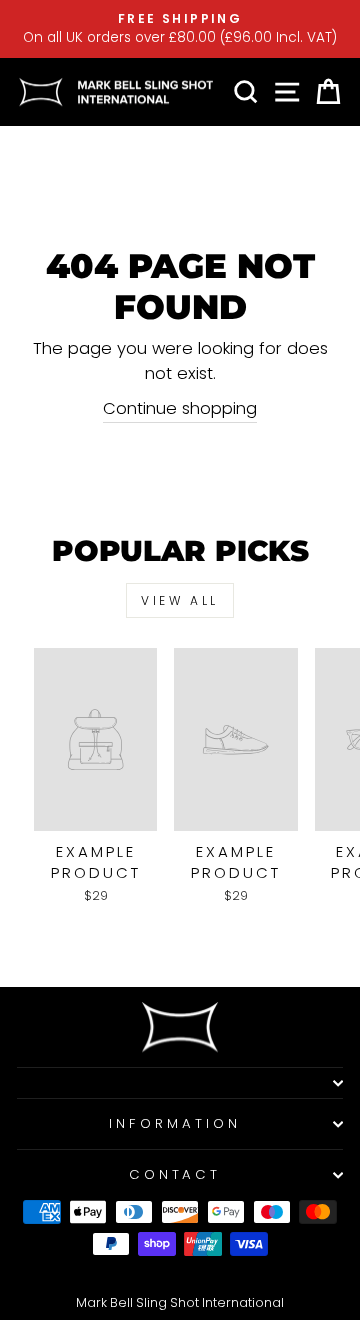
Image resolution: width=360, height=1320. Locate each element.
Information (175, 1123)
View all (180, 600)
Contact (175, 1174)
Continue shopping (180, 408)
